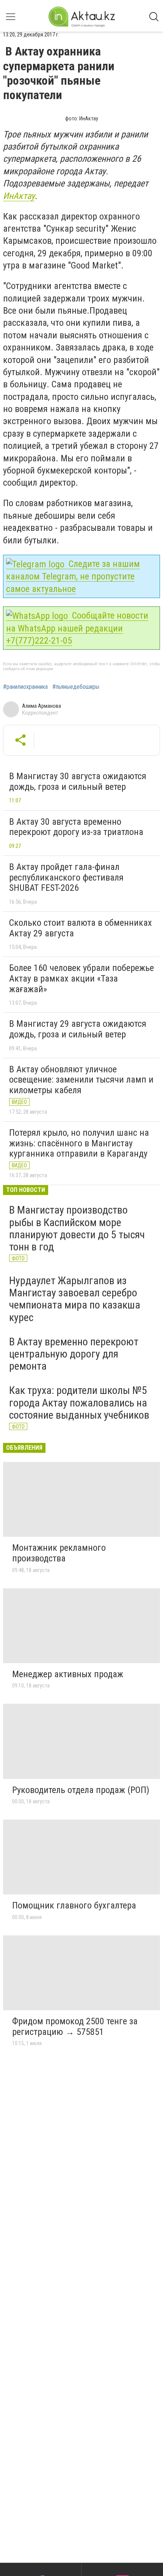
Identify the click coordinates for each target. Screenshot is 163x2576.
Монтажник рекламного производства (59, 1553)
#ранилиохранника (25, 687)
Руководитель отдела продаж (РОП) (81, 1790)
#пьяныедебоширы (76, 687)
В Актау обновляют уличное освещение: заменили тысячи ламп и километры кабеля (81, 1080)
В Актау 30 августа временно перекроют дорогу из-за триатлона (76, 827)
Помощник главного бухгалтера (74, 1905)
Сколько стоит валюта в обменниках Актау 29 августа (81, 928)
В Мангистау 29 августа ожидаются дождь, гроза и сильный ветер (78, 1029)
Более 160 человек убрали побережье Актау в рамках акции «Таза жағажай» (81, 978)
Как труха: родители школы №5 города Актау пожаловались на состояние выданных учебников (79, 1402)
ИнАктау (19, 196)
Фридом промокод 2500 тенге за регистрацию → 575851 (75, 2027)
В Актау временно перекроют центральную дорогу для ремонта (74, 1354)
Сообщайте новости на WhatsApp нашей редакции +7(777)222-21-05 (77, 628)
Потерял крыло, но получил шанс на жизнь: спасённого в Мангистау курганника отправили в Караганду (79, 1143)
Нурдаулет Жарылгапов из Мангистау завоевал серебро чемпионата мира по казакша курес (75, 1299)
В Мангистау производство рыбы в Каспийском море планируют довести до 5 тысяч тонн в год (77, 1228)
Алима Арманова (42, 706)
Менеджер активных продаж (68, 1674)
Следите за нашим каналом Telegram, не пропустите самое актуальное (73, 576)
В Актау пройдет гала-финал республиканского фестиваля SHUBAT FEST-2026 (66, 877)
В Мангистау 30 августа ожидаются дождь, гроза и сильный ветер (78, 781)
